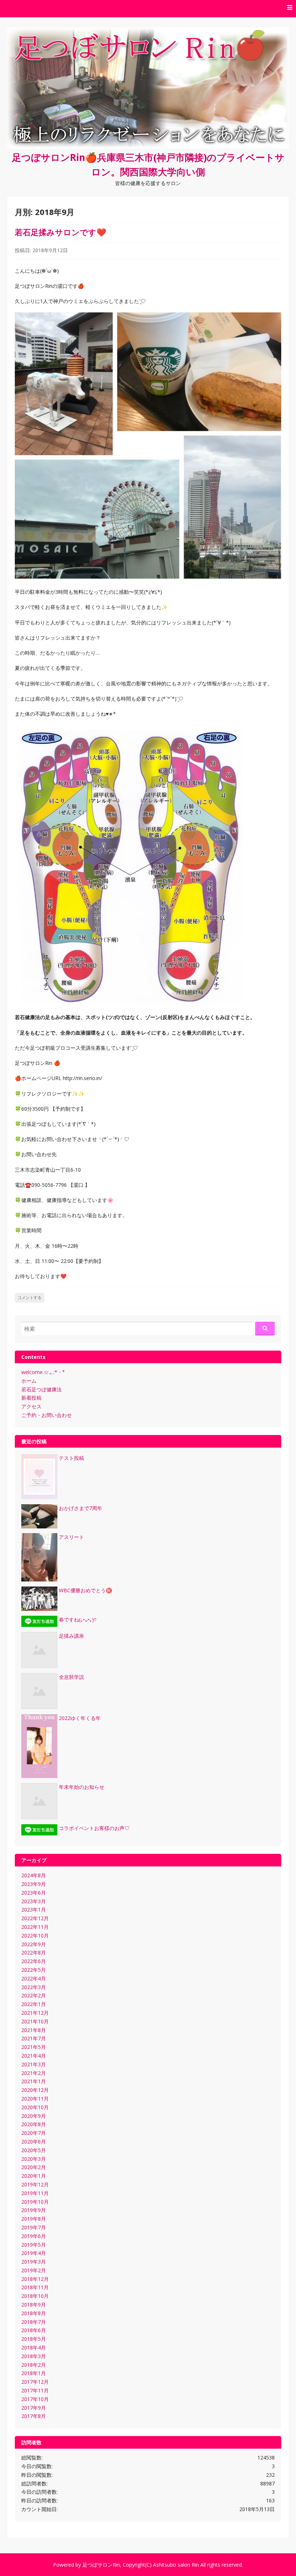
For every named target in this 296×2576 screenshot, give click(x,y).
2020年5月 (34, 2150)
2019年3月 (34, 2262)
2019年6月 (34, 2236)
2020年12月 (35, 2090)
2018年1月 (34, 2373)
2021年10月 (35, 2021)
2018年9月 (34, 2305)
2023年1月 (34, 1910)
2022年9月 (34, 1944)
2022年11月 (35, 1927)
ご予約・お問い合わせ (47, 1415)
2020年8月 (34, 2124)
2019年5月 (34, 2245)
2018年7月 (34, 2322)
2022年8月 (34, 1952)
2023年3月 (34, 1901)
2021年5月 (34, 2047)
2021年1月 (34, 2081)
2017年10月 (35, 2399)
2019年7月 (34, 2227)
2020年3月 (34, 2159)
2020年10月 (35, 2107)
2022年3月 (34, 1987)
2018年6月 (34, 2330)
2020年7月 (34, 2133)
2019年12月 (35, 2184)
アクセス (31, 1406)
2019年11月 (35, 2193)
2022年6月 (34, 1961)
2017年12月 (35, 2382)
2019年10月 (35, 2202)
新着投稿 (31, 1398)
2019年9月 (34, 2210)
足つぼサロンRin (101, 2565)
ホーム (29, 1381)
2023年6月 (34, 1893)
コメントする (30, 1298)
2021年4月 (34, 2056)
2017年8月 (34, 2416)
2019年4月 (34, 2253)
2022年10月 (35, 1936)
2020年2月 (34, 2167)
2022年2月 (34, 1995)
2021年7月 (34, 2038)
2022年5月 (34, 1970)
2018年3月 (34, 2356)
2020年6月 (34, 2141)
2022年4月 (34, 1978)
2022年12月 (35, 1918)
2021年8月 (34, 2030)
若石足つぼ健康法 (42, 1389)
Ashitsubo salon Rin (176, 2565)
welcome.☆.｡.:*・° (43, 1372)
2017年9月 (34, 2408)
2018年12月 (35, 2279)
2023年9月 (34, 1884)
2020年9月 (34, 2116)
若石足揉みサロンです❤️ (60, 232)
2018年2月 (34, 2365)
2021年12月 (35, 2013)
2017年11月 (35, 2390)
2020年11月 (35, 2099)
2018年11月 (35, 2287)
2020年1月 (34, 2176)
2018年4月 (34, 2347)
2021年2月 (34, 2073)
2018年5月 (34, 2339)
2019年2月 (34, 2270)
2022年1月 (34, 2004)
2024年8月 (34, 1875)
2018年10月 (35, 2296)
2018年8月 (34, 2313)
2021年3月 (34, 2064)
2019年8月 (34, 2219)
